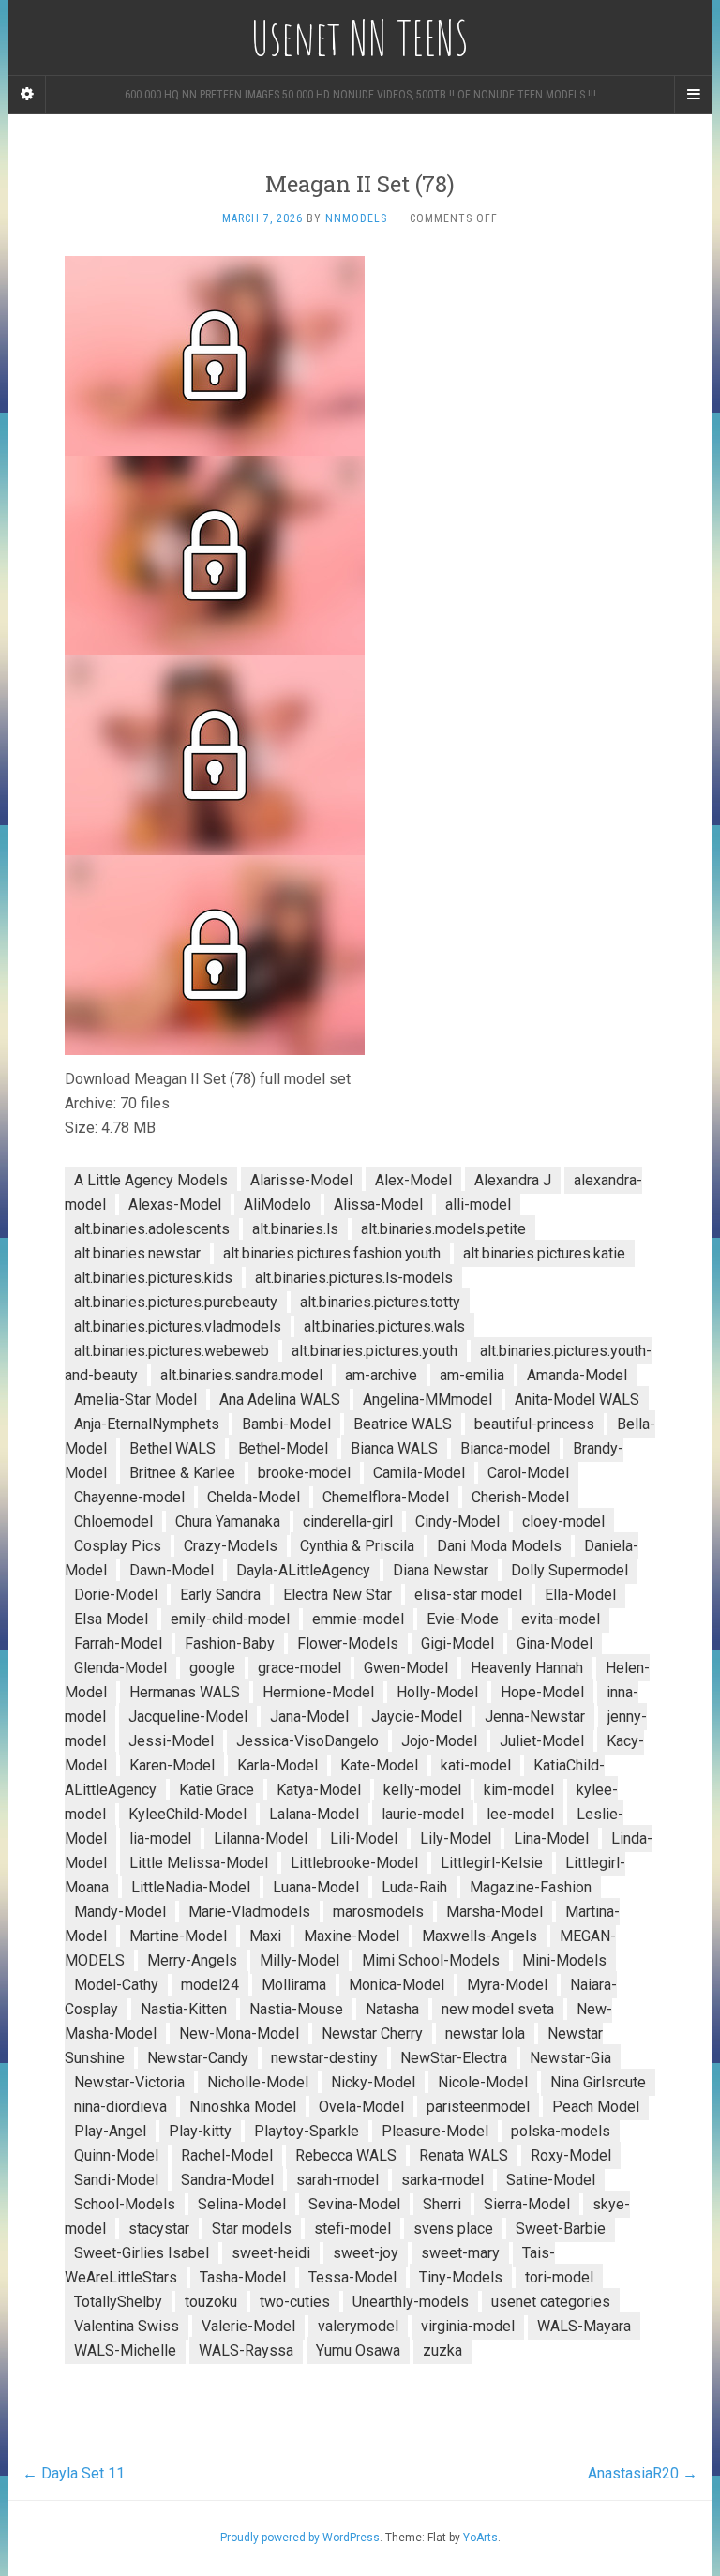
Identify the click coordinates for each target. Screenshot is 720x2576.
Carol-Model (528, 1473)
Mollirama (294, 1985)
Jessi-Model (171, 1741)
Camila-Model (419, 1473)
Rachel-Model (227, 2155)
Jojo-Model (439, 1741)
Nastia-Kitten (184, 2009)
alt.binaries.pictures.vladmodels (178, 1326)
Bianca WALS (394, 1448)
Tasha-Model (243, 2277)
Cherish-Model (520, 1497)
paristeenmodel (478, 2107)
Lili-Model (364, 1838)
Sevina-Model (354, 2204)
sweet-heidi (271, 2253)
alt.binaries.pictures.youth (375, 1351)
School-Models (125, 2204)
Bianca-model (505, 1448)
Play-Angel (110, 2131)
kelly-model (422, 1790)
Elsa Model (111, 1619)
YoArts (480, 2538)
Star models (252, 2229)
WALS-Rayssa (246, 2350)
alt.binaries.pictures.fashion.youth (332, 1253)
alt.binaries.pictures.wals (384, 1326)
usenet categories (551, 2302)
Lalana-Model (314, 1814)
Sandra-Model (227, 2180)
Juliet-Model (542, 1741)
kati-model (476, 1765)
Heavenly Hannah (527, 1668)
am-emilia (472, 1375)
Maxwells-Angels (480, 1936)
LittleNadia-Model (191, 1887)
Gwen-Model (406, 1668)
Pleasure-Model (435, 2131)
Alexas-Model (175, 1205)
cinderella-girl (348, 1521)
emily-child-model (230, 1619)
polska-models (561, 2131)
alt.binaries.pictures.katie (544, 1253)
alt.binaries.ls (295, 1229)
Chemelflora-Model (386, 1497)
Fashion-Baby (230, 1643)
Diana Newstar (441, 1570)
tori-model (559, 2277)
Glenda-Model (120, 1668)
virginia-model (468, 2326)
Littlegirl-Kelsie (492, 1863)
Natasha (392, 2009)
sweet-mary (460, 2253)
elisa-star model (468, 1595)
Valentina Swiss (127, 2326)
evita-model (561, 1619)
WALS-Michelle (125, 2350)
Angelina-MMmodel (427, 1400)
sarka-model (442, 2180)
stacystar (159, 2229)
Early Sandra (220, 1595)
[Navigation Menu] (693, 95)
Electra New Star (337, 1595)
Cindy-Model (457, 1521)
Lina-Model (551, 1838)
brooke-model (304, 1473)
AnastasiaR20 (643, 2473)
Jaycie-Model (417, 1717)
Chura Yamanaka (228, 1521)
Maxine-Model (352, 1936)
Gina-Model (555, 1643)
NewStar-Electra (454, 2058)
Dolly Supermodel (570, 1570)
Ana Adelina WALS (280, 1400)
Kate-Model (379, 1765)
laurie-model (423, 1814)
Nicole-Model (483, 2082)
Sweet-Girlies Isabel (142, 2253)
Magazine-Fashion (531, 1887)
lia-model (160, 1838)
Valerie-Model (248, 2326)
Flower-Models (348, 1643)
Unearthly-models (411, 2302)
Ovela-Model (361, 2107)
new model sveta (498, 2009)
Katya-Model (319, 1790)
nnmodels (356, 218)
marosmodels (378, 1912)
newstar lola (485, 2034)
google (212, 1668)
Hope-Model (542, 1692)
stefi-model (352, 2229)
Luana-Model (316, 1887)
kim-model (519, 1790)
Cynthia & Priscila (357, 1546)
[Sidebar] (27, 95)
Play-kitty (200, 2131)
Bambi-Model (286, 1424)
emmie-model (358, 1619)
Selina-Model (242, 2204)
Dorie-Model (116, 1595)
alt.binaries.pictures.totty (380, 1302)
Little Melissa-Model (199, 1863)
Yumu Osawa (358, 2350)
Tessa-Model (352, 2277)
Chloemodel (113, 1521)
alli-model (478, 1205)
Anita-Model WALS (577, 1400)
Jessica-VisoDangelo (307, 1741)
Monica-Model (397, 1985)
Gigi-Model (457, 1643)
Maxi (265, 1936)
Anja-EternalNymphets (147, 1424)
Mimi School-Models (431, 1960)
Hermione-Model (318, 1692)
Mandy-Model (120, 1912)
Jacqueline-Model (188, 1717)
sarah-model (337, 2180)
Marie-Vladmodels (249, 1912)
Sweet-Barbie (561, 2229)
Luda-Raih (414, 1887)
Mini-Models (564, 1960)
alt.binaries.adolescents (152, 1229)
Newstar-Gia (570, 2058)
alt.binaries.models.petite (443, 1229)
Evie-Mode (463, 1619)
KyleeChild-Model (187, 1814)
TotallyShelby (118, 2302)
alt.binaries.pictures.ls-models (354, 1278)
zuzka (442, 2350)
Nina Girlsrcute (598, 2082)
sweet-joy (366, 2253)
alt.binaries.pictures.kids (153, 1278)
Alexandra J (513, 1180)
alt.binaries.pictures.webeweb (172, 1351)
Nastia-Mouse (296, 2009)
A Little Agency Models (151, 1180)
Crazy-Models (231, 1546)
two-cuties (295, 2302)
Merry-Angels (192, 1960)
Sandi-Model (116, 2180)
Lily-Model (456, 1838)
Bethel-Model (283, 1448)
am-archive (381, 1375)
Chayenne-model (129, 1497)
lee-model (520, 1814)
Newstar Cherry (372, 2034)
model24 (210, 1985)
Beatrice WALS (403, 1424)
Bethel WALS (172, 1448)
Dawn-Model (172, 1570)
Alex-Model (413, 1180)
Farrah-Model (118, 1643)
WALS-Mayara (584, 2326)
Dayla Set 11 (74, 2473)
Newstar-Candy (198, 2058)
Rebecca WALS (346, 2155)
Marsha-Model (495, 1912)
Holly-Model (437, 1692)
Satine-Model (551, 2180)
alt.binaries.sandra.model (241, 1375)
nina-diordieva (120, 2107)
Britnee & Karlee (182, 1473)
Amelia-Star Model (135, 1400)
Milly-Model (300, 1960)
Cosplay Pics (118, 1546)
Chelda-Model (254, 1497)
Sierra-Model (527, 2204)
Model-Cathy (116, 1985)
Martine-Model (178, 1936)
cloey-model (563, 1521)
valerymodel (358, 2326)
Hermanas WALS (185, 1692)
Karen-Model (172, 1765)
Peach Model (596, 2107)
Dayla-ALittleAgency (303, 1570)
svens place (453, 2229)
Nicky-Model (373, 2082)
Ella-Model (580, 1595)
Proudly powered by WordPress (300, 2538)
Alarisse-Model (301, 1180)
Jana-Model (309, 1717)
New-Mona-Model (239, 2034)
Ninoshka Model (243, 2107)
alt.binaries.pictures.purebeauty (176, 1302)
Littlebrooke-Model (354, 1863)
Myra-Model (507, 1985)
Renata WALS (464, 2155)
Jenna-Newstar (535, 1717)
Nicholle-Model (258, 2082)
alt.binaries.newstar (137, 1253)
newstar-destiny (324, 2058)
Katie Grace (217, 1790)
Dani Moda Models (499, 1546)
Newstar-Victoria (129, 2082)
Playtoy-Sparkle (307, 2131)
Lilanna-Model (261, 1838)
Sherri (442, 2204)
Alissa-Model (378, 1205)
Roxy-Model (571, 2155)
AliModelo (277, 1205)
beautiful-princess (534, 1424)
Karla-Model (277, 1765)
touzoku (211, 2302)
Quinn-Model (116, 2155)
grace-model (300, 1668)
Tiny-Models (461, 2277)
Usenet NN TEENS (360, 38)
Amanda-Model (577, 1375)
